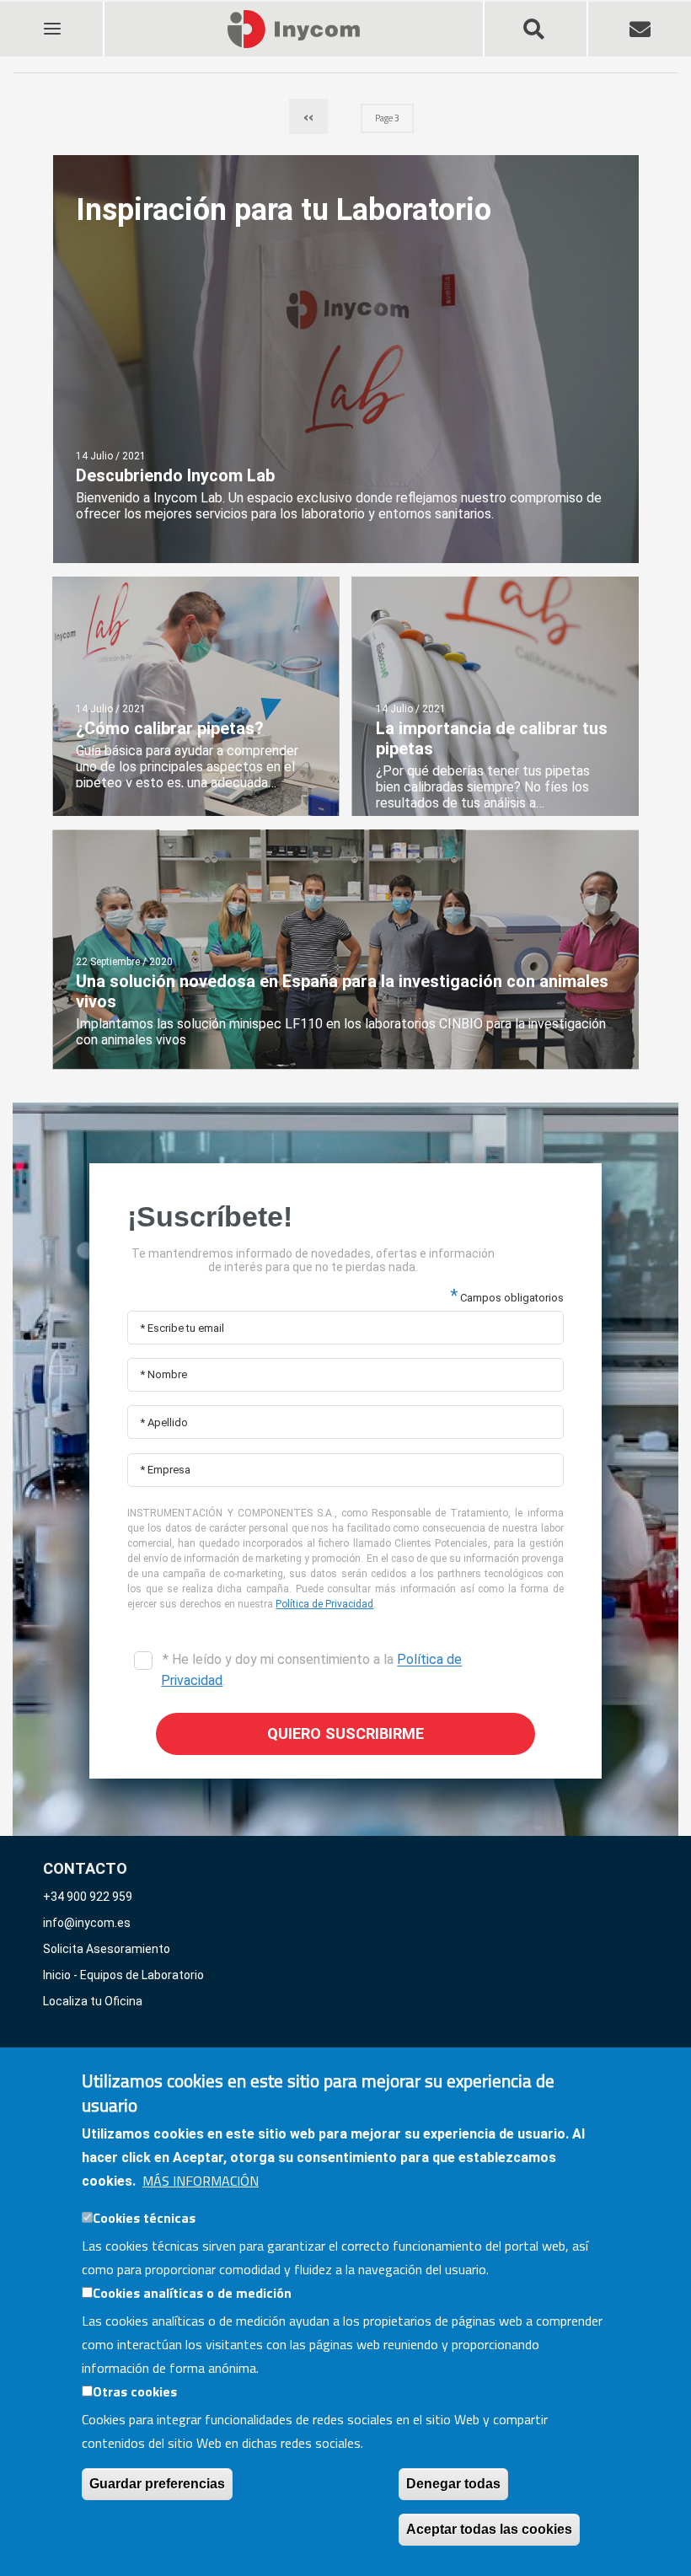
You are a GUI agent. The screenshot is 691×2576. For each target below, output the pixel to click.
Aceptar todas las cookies (489, 2529)
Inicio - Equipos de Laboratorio (123, 1975)
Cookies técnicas (144, 2218)
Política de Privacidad (324, 1604)
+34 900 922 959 (88, 1897)
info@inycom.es (87, 1923)
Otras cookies (135, 2391)
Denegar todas (453, 2484)
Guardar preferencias (157, 2484)
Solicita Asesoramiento (107, 1949)
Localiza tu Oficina (93, 2001)
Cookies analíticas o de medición (192, 2293)
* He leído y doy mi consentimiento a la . (311, 1670)
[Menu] (51, 18)
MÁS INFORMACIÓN (201, 2181)
